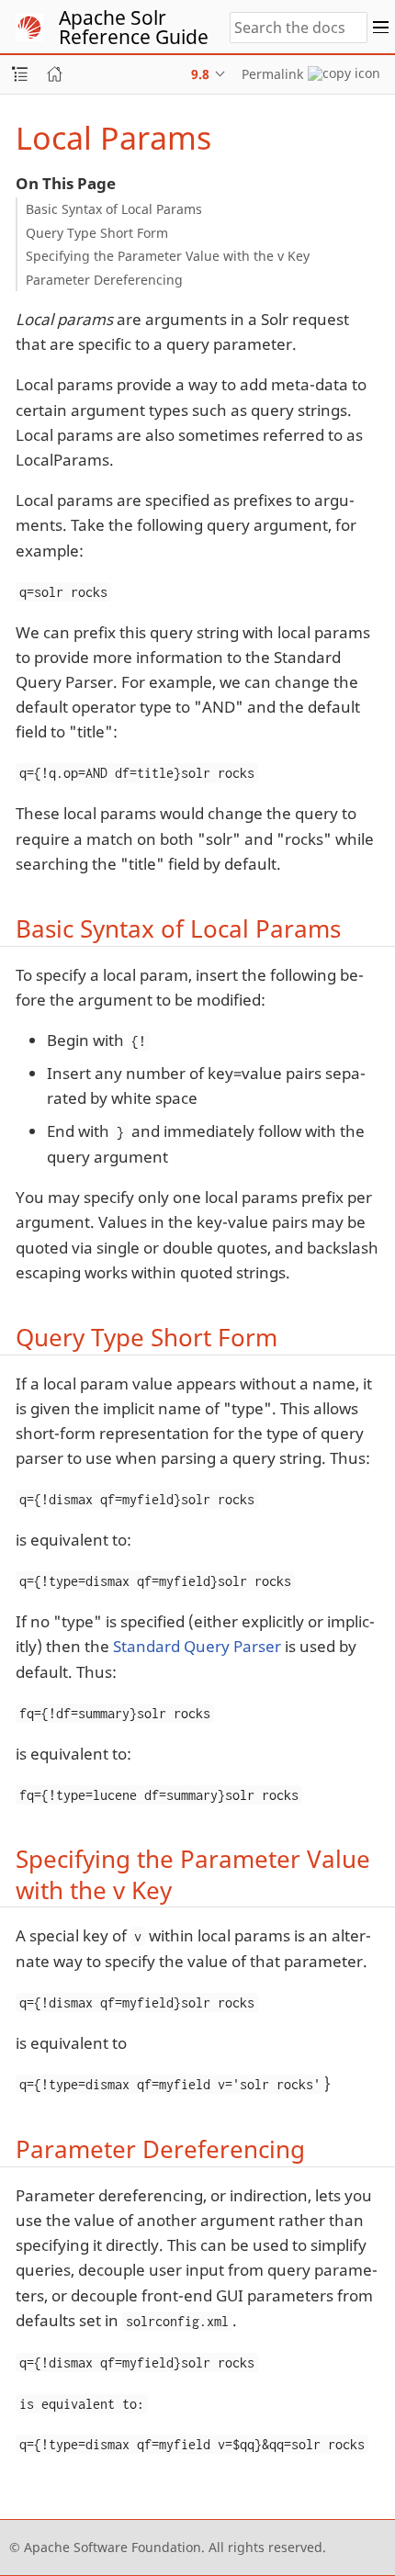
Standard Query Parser (197, 1646)
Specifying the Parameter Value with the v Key (168, 256)
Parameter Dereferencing (104, 280)
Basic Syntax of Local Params (114, 209)
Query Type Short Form (97, 233)
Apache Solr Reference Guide (134, 27)
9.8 (200, 74)
